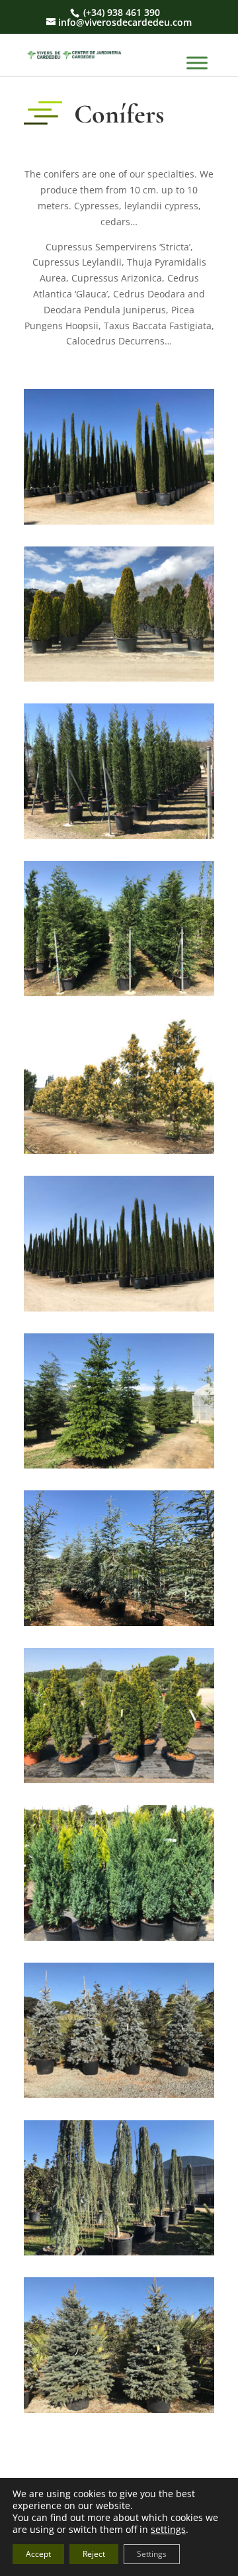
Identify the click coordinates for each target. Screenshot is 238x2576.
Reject (94, 2554)
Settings (152, 2554)
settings (168, 2530)
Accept (38, 2554)
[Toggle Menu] (197, 63)
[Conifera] (119, 521)
